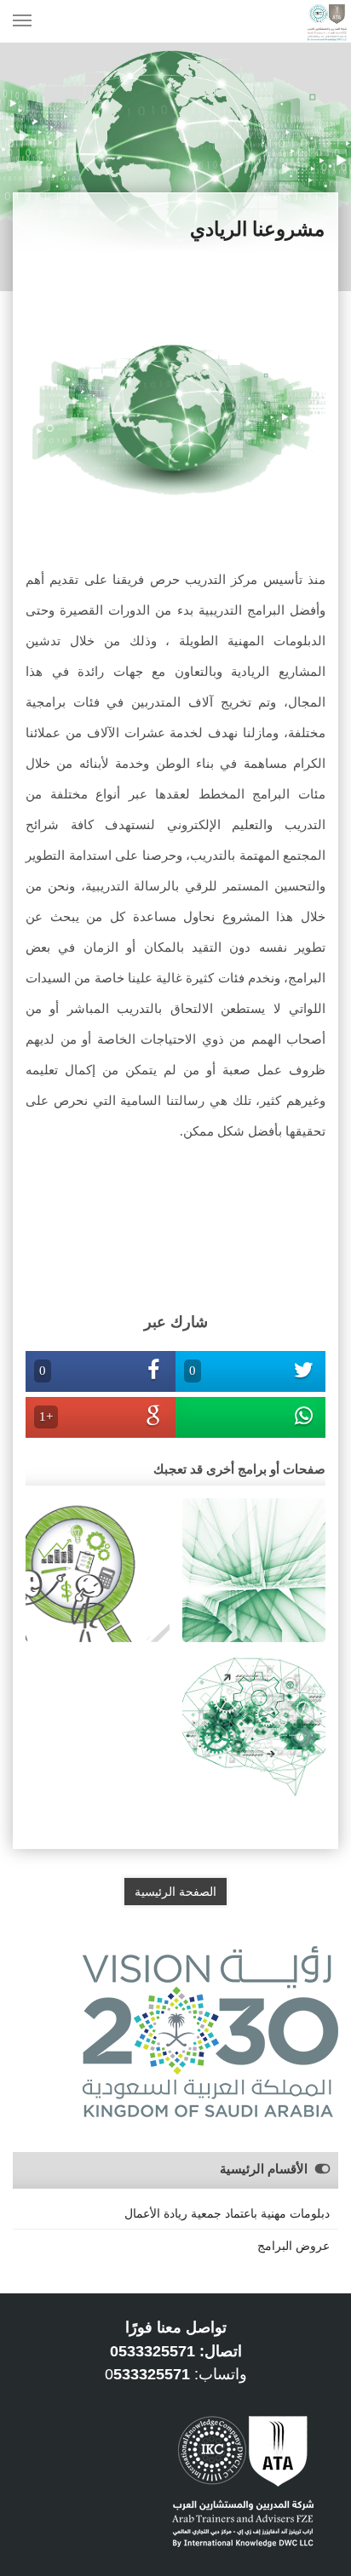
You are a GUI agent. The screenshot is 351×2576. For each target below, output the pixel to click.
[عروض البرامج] (254, 1569)
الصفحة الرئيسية (175, 1892)
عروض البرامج (293, 2246)
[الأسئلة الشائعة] (254, 1726)
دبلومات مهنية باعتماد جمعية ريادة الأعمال (227, 2213)
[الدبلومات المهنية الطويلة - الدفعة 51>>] (98, 1569)
